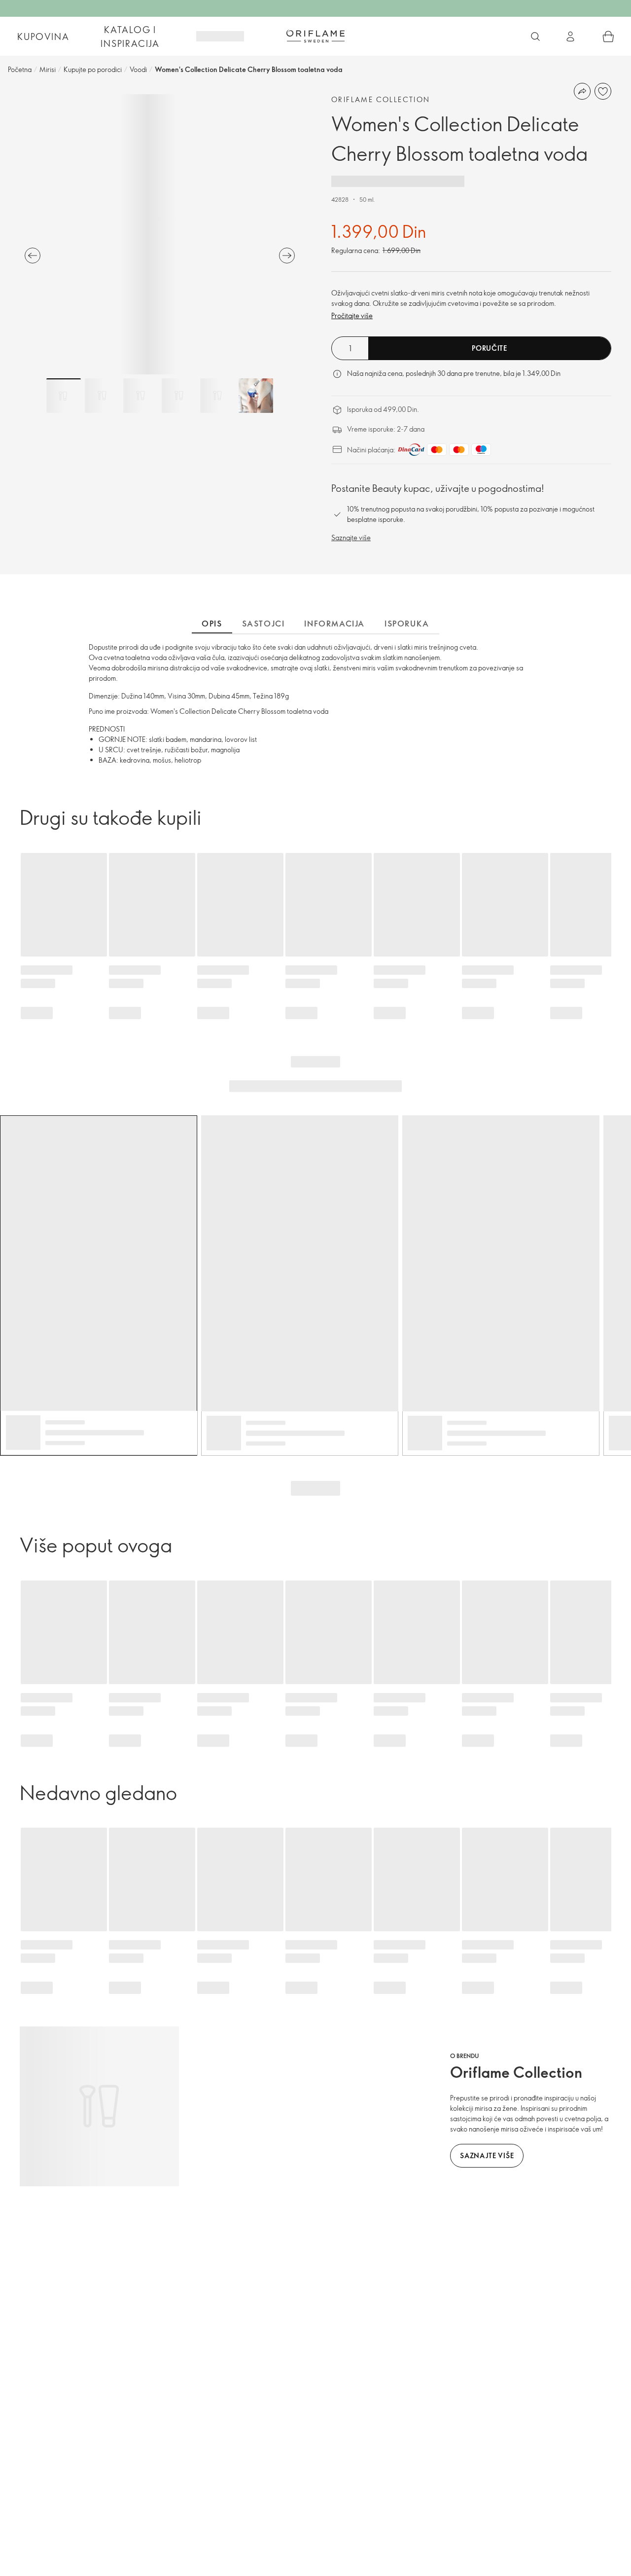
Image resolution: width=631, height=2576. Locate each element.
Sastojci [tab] (263, 624)
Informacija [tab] (334, 624)
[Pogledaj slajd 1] (64, 396)
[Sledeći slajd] (287, 256)
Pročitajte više (352, 315)
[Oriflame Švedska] (315, 36)
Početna (20, 69)
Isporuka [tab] (407, 624)
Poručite (490, 348)
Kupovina (43, 37)
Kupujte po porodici (93, 69)
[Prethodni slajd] (33, 256)
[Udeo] (582, 91)
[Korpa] (608, 37)
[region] (160, 234)
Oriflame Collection (381, 99)
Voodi (138, 69)
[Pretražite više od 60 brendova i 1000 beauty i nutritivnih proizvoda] (535, 37)
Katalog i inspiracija (130, 37)
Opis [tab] (212, 624)
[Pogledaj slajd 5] (217, 396)
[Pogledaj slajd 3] (140, 396)
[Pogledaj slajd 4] (179, 396)
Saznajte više (351, 537)
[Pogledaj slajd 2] (102, 396)
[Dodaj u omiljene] (603, 91)
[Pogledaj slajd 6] (256, 396)
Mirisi (48, 69)
